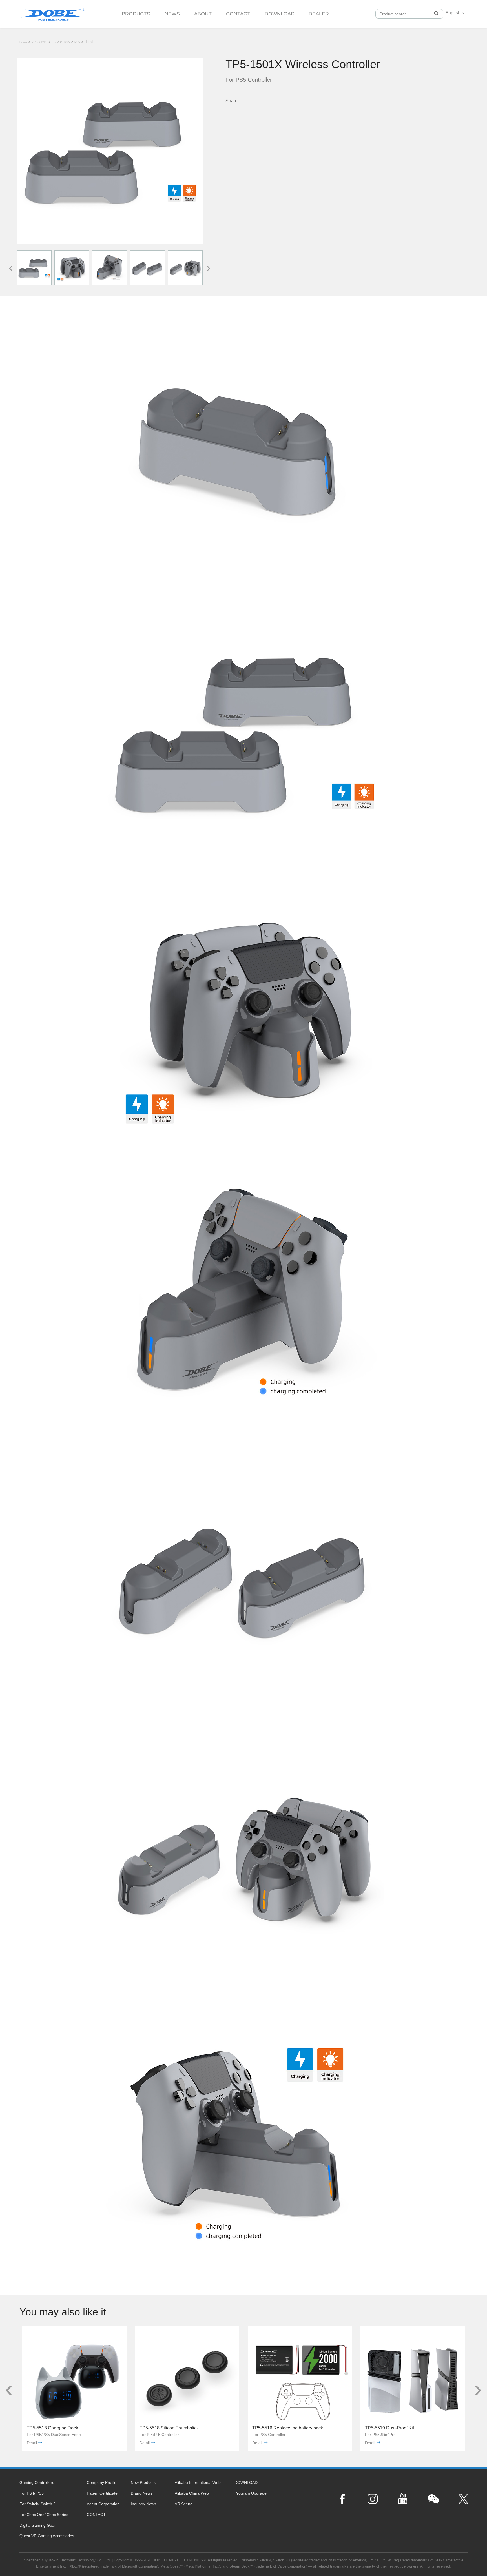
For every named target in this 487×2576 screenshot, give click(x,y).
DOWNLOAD (280, 14)
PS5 (77, 42)
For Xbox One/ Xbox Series (44, 2515)
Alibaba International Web (198, 2482)
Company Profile (102, 2482)
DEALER (319, 14)
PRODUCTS (136, 14)
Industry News (143, 2504)
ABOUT (203, 14)
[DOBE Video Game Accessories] (53, 12)
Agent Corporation (103, 2504)
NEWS (172, 14)
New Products (143, 2482)
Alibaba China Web (192, 2493)
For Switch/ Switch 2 (37, 2504)
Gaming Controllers (37, 2482)
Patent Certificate (102, 2493)
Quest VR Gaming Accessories (47, 2536)
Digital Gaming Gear (38, 2525)
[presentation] (11, 267)
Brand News (142, 2493)
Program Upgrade (251, 2493)
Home (23, 42)
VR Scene (184, 2504)
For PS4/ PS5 (61, 42)
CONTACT (238, 14)
